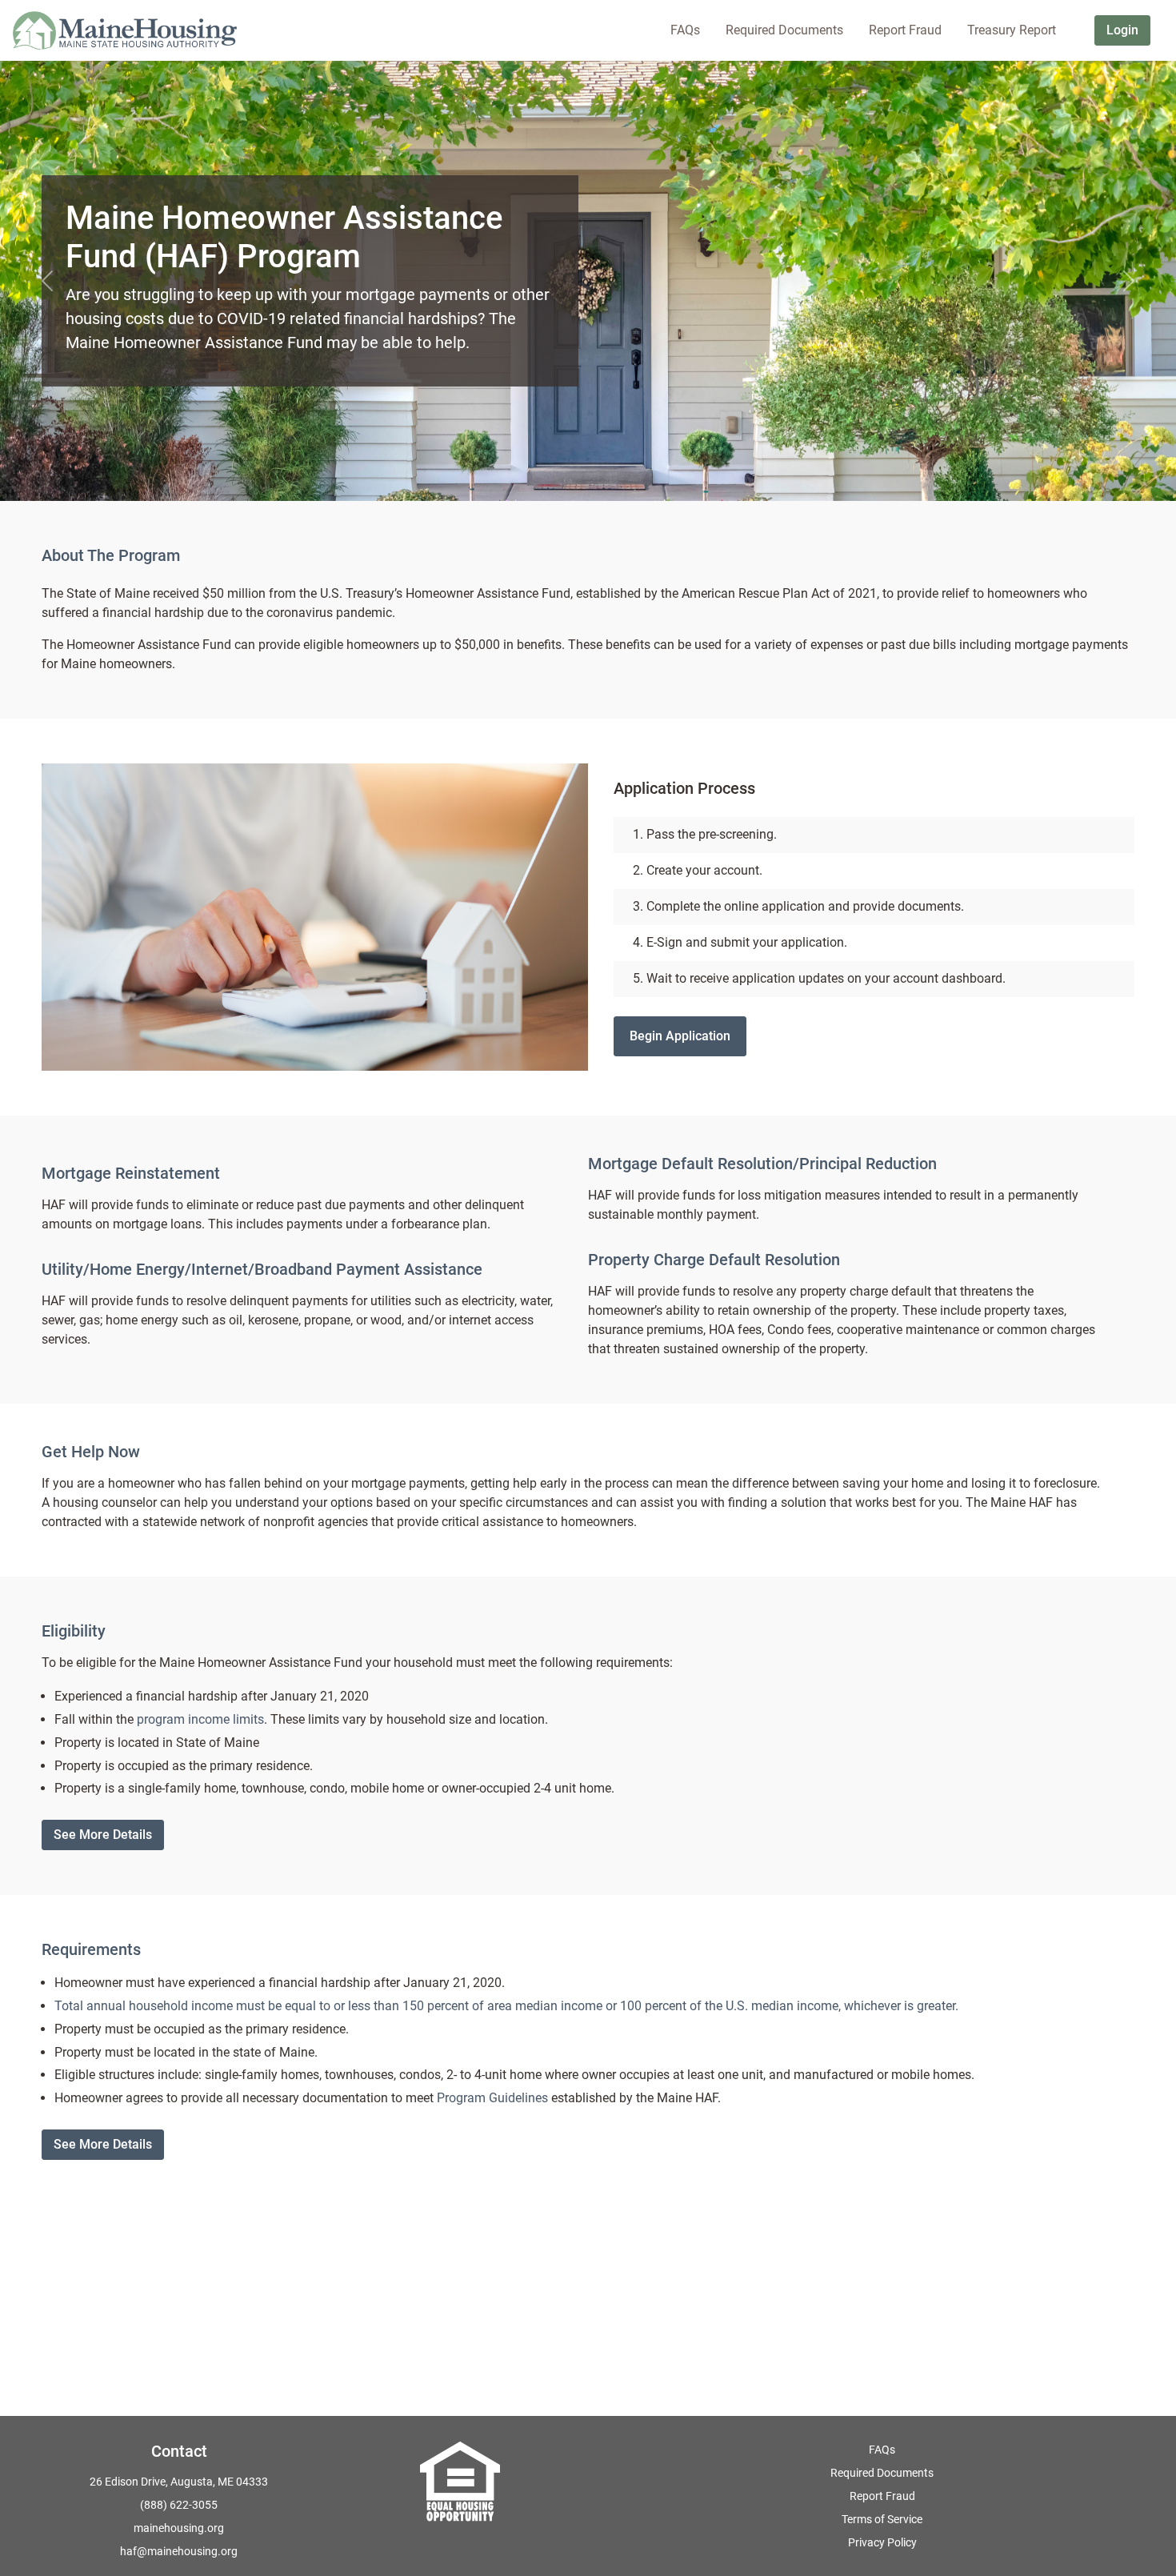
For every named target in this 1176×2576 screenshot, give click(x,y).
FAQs (882, 2450)
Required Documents (882, 2473)
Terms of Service (882, 2519)
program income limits (200, 1719)
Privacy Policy (882, 2542)
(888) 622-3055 (179, 2505)
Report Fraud (882, 2496)
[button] (47, 281)
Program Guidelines (492, 2098)
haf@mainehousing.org (179, 2551)
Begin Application (680, 1036)
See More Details (103, 1835)
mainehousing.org (179, 2528)
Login (1122, 30)
